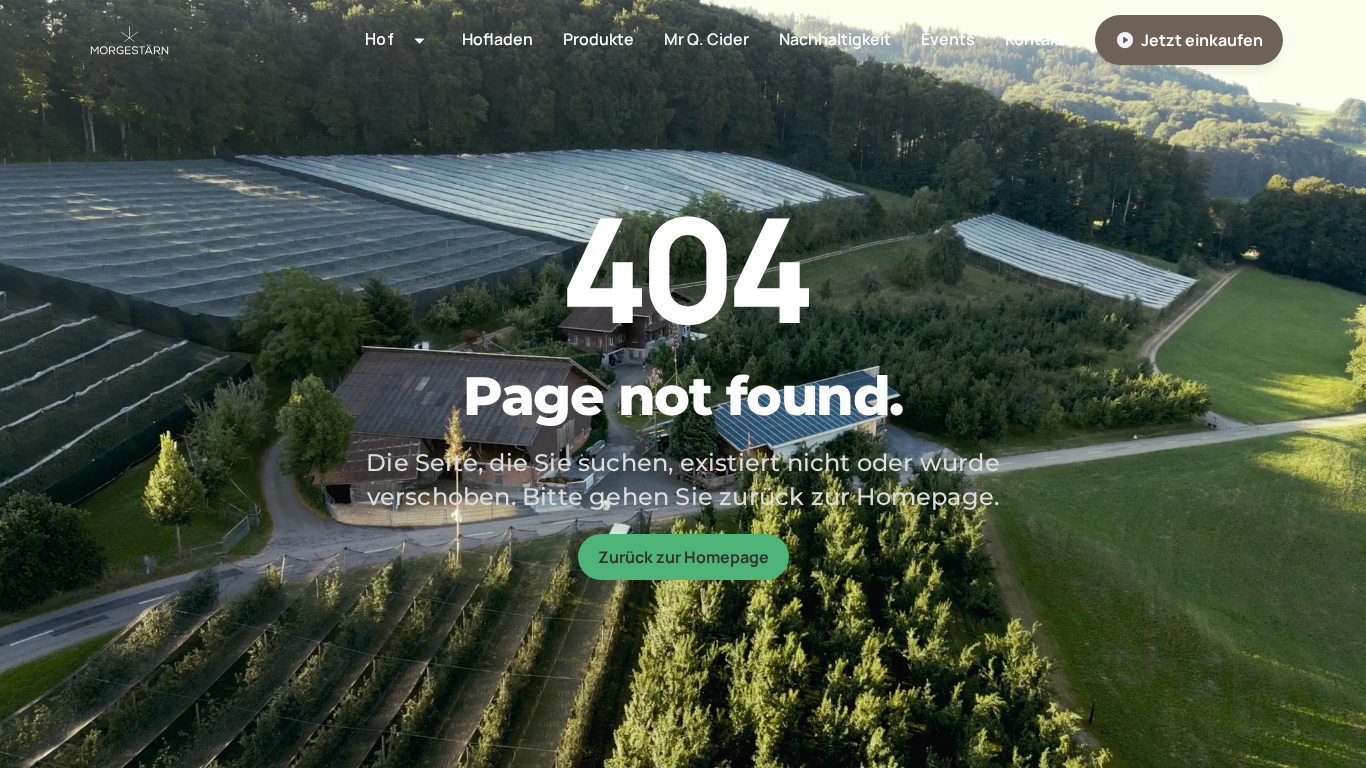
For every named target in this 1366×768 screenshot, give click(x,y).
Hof (358, 90)
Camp (365, 171)
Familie (369, 130)
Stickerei (377, 211)
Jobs (362, 252)
